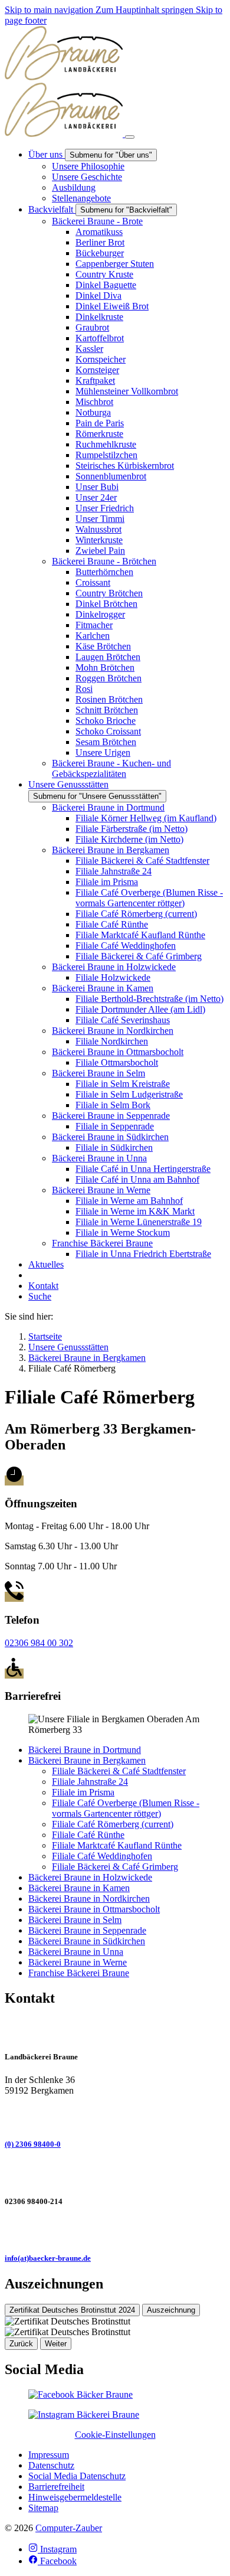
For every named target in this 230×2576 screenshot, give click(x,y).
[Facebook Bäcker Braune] (80, 2394)
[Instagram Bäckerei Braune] (84, 2415)
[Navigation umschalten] (130, 137)
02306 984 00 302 (39, 1643)
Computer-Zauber (69, 2528)
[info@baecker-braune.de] (115, 2230)
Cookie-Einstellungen (115, 2435)
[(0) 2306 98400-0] (115, 2116)
